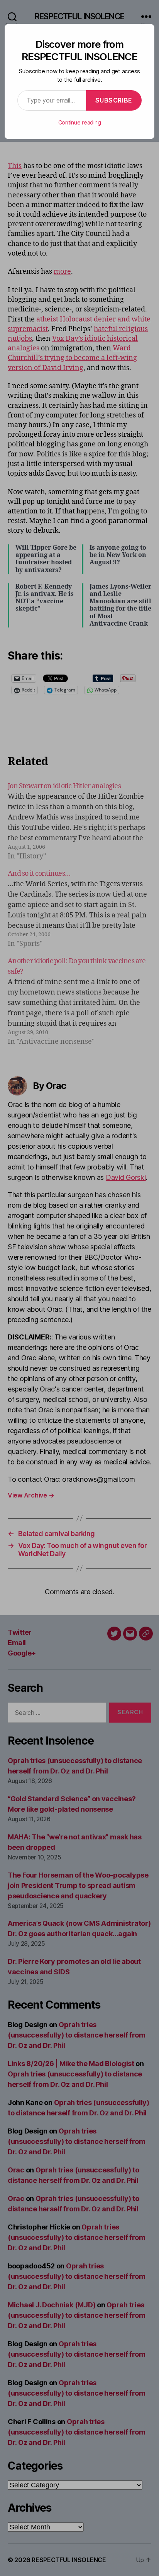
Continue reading (80, 122)
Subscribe (114, 100)
